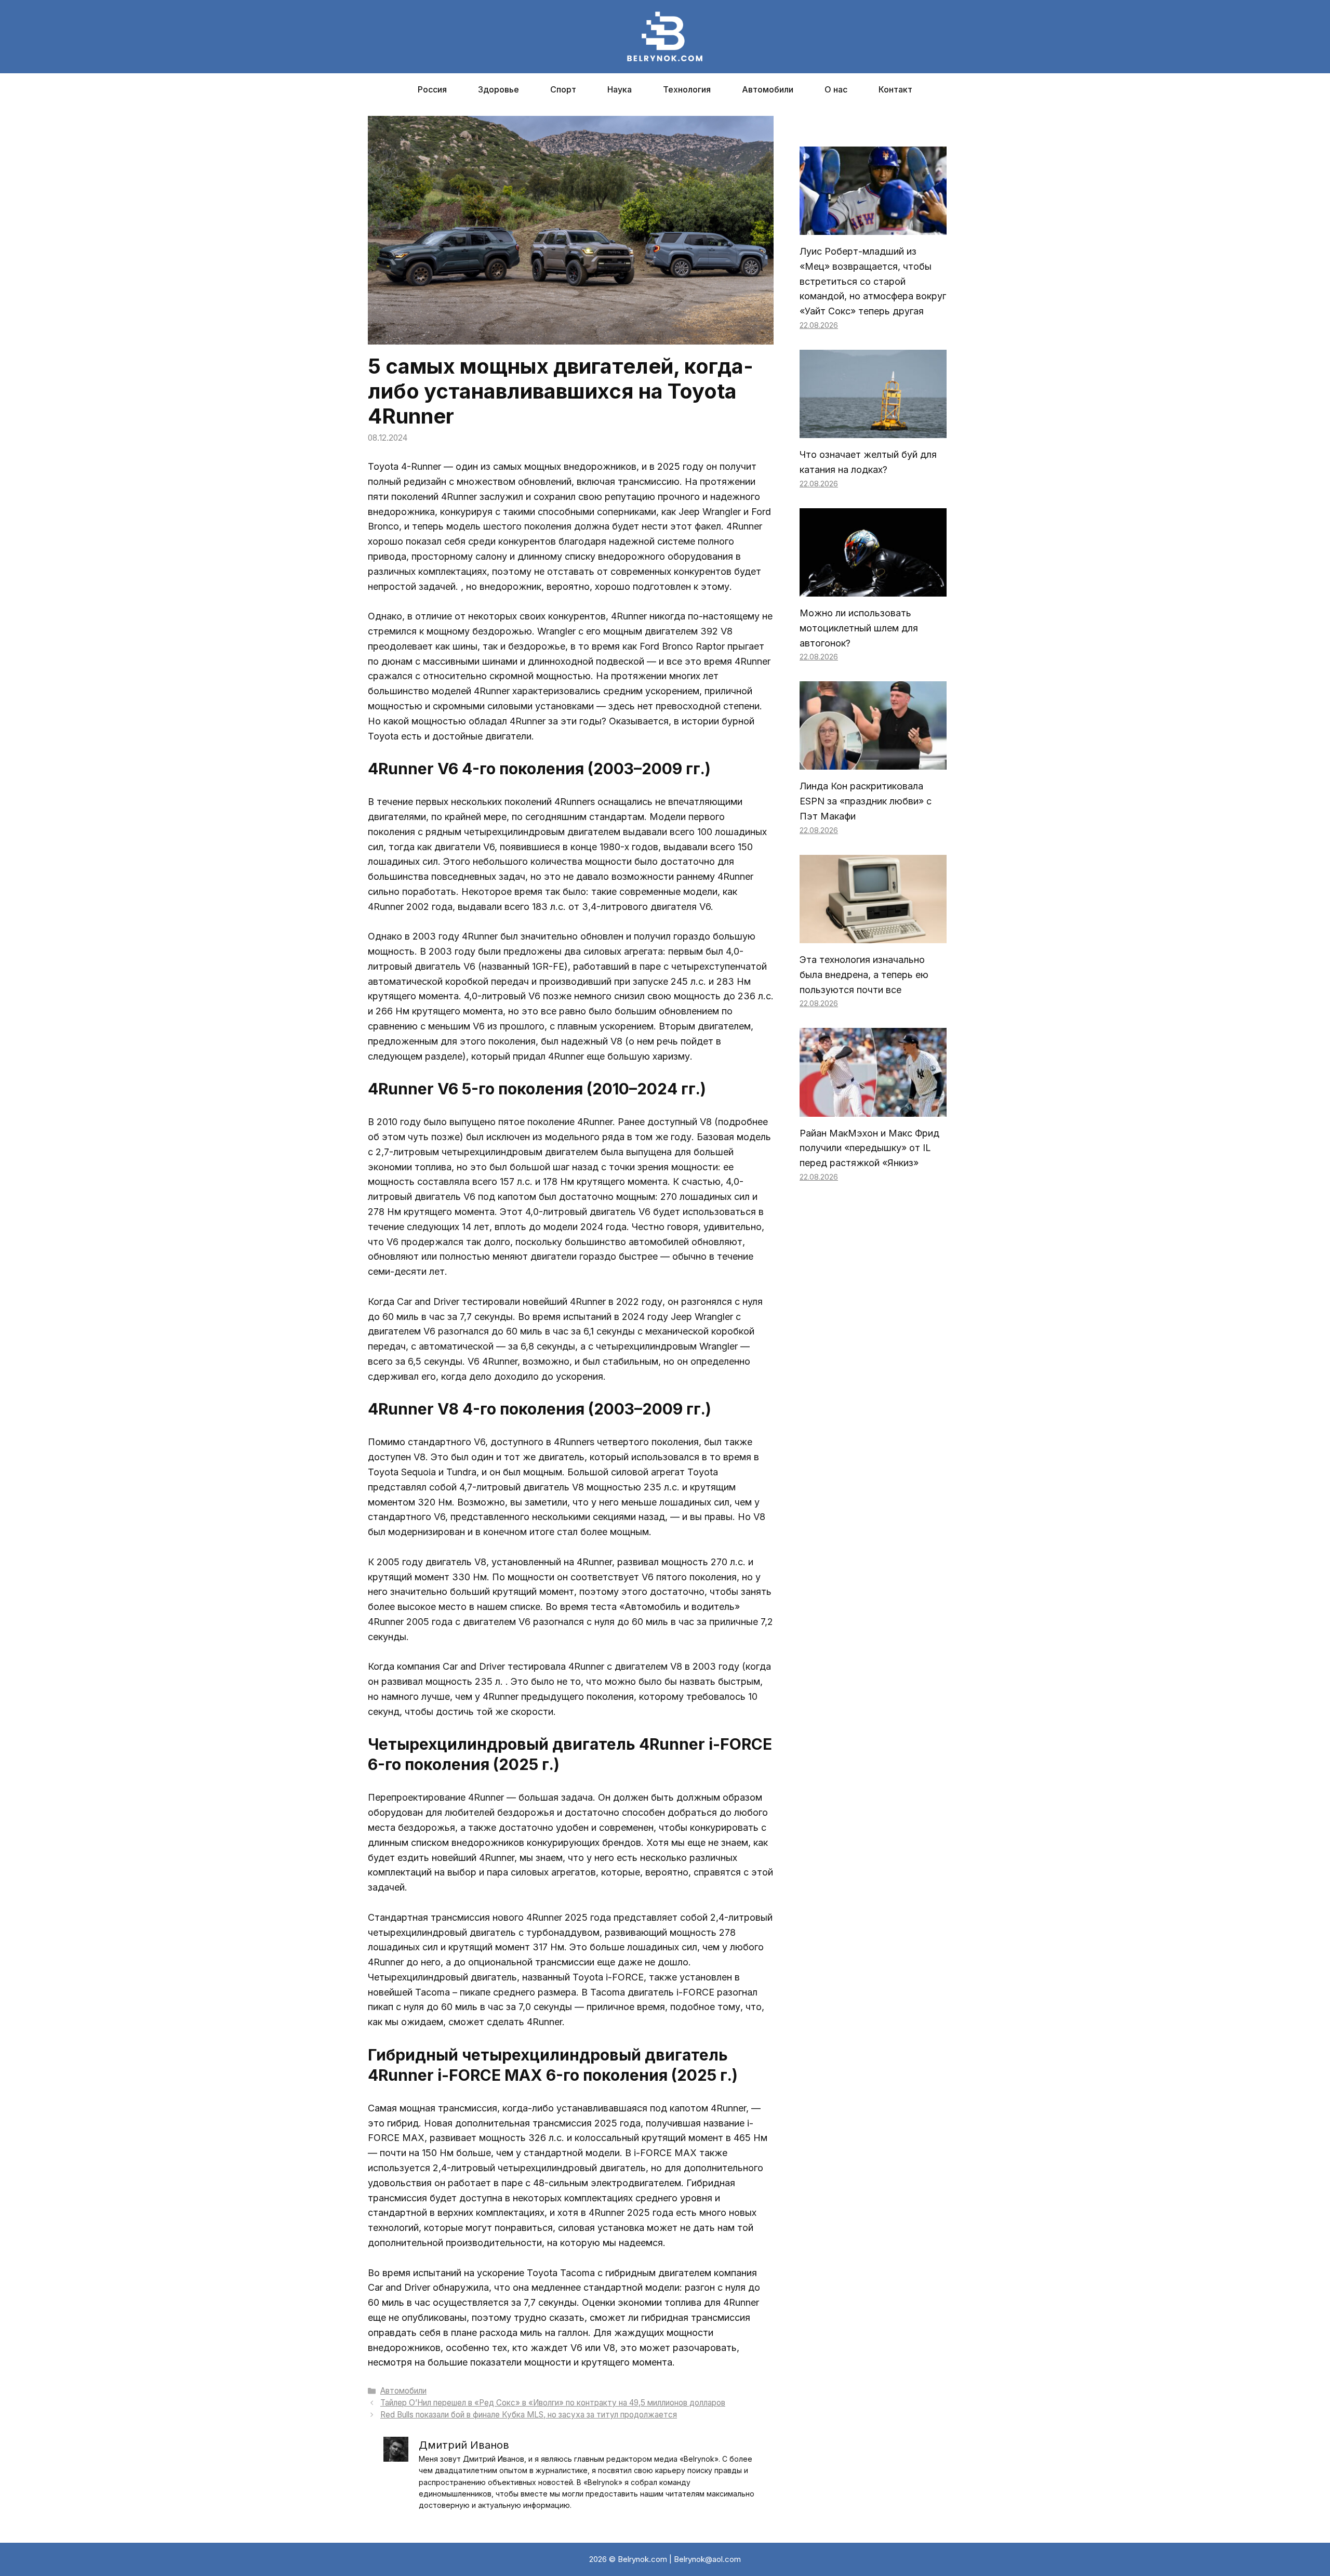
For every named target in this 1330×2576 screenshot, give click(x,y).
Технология (687, 89)
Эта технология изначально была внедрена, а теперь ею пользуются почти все (864, 975)
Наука (620, 89)
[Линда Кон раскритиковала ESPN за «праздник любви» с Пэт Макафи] (873, 762)
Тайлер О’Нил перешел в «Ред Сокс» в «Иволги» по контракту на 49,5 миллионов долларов (553, 2403)
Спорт (563, 89)
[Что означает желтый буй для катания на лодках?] (873, 430)
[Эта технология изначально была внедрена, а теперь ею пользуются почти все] (873, 935)
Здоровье (498, 89)
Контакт (895, 89)
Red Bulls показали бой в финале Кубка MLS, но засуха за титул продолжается (529, 2415)
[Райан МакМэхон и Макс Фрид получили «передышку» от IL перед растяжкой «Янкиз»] (873, 1109)
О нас (836, 89)
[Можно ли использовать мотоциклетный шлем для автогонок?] (873, 589)
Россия (432, 89)
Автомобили (768, 89)
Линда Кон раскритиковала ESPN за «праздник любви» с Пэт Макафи (866, 801)
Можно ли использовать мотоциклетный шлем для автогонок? (859, 628)
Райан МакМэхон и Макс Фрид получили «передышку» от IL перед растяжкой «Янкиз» (869, 1148)
